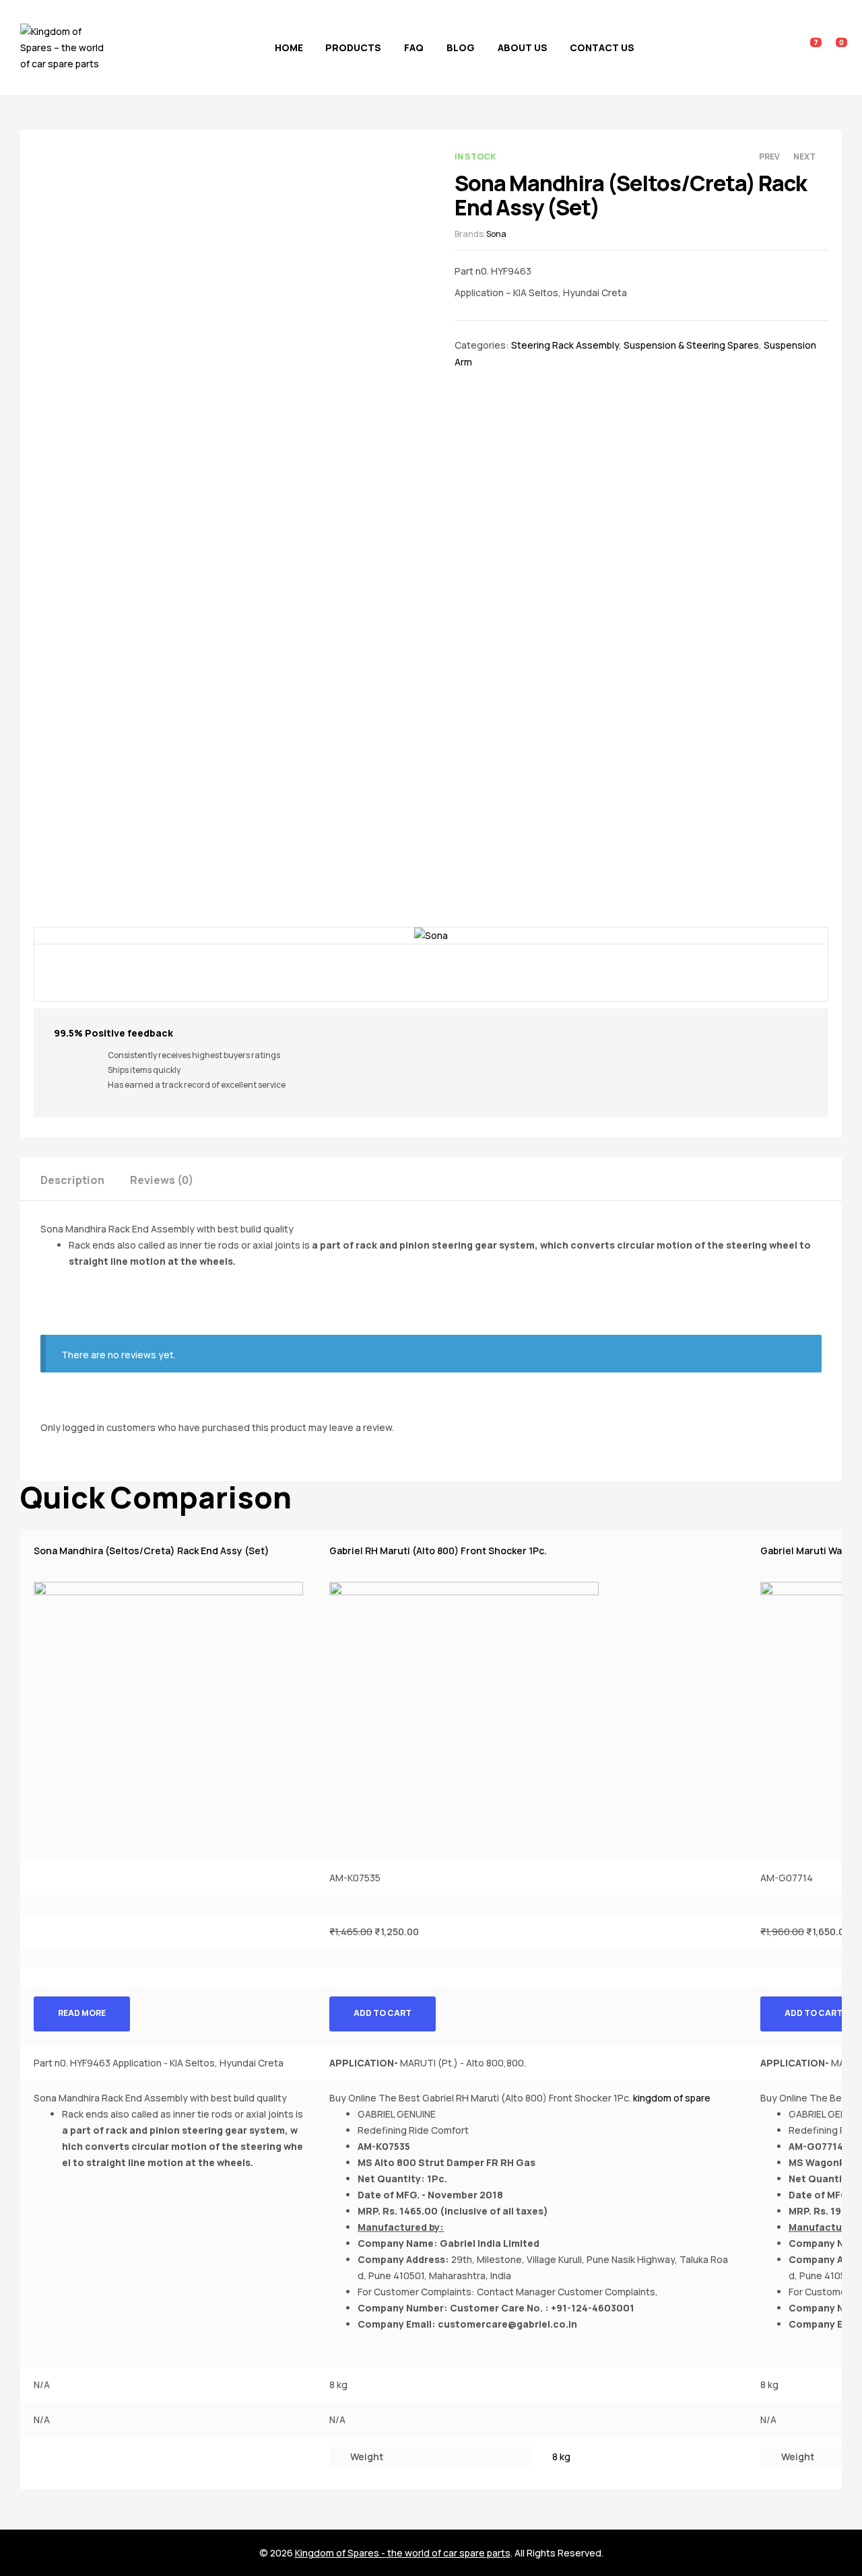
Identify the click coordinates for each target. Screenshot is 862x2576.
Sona (496, 234)
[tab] (84, 1179)
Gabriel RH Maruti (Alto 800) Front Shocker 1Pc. (438, 1551)
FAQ (414, 47)
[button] (431, 1245)
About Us (523, 47)
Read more (82, 2013)
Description (72, 1180)
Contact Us (602, 47)
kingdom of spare (672, 2098)
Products (353, 47)
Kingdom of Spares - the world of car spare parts (403, 2553)
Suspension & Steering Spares (691, 345)
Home (289, 47)
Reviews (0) (162, 1180)
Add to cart (383, 2013)
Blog (461, 47)
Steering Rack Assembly (565, 345)
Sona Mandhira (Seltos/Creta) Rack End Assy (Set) (152, 1551)
